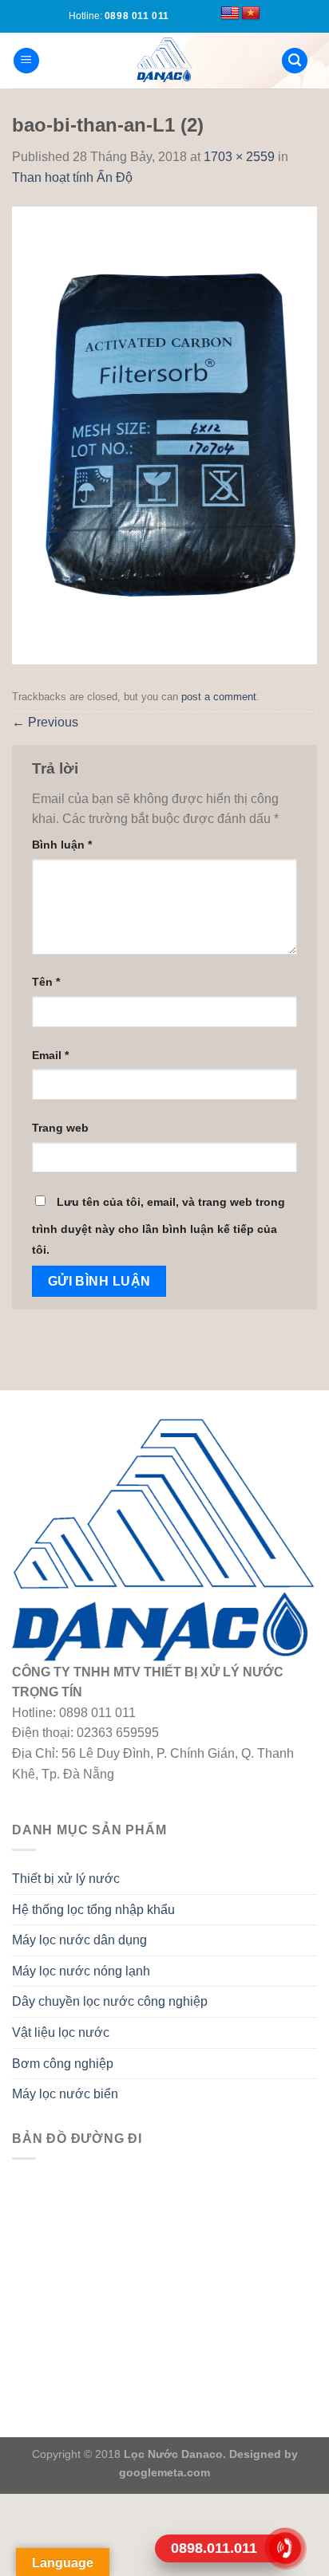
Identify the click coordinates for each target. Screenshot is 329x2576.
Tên (46, 982)
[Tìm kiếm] (295, 61)
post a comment (219, 697)
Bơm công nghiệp (63, 2064)
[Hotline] (285, 2548)
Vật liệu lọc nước (61, 2032)
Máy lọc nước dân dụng (79, 1940)
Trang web (60, 1128)
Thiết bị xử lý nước (66, 1879)
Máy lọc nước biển (65, 2094)
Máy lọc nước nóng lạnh (81, 1971)
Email (50, 1055)
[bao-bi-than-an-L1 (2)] (164, 435)
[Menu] (26, 61)
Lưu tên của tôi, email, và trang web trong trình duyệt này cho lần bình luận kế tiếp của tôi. (159, 1226)
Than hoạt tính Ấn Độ (72, 177)
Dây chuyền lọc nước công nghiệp (110, 2001)
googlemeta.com (164, 2472)
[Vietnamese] (251, 14)
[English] (230, 14)
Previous (45, 722)
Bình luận (62, 845)
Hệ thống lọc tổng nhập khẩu (93, 1910)
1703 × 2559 (239, 157)
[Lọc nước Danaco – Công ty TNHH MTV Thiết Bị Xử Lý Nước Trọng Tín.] (164, 61)
